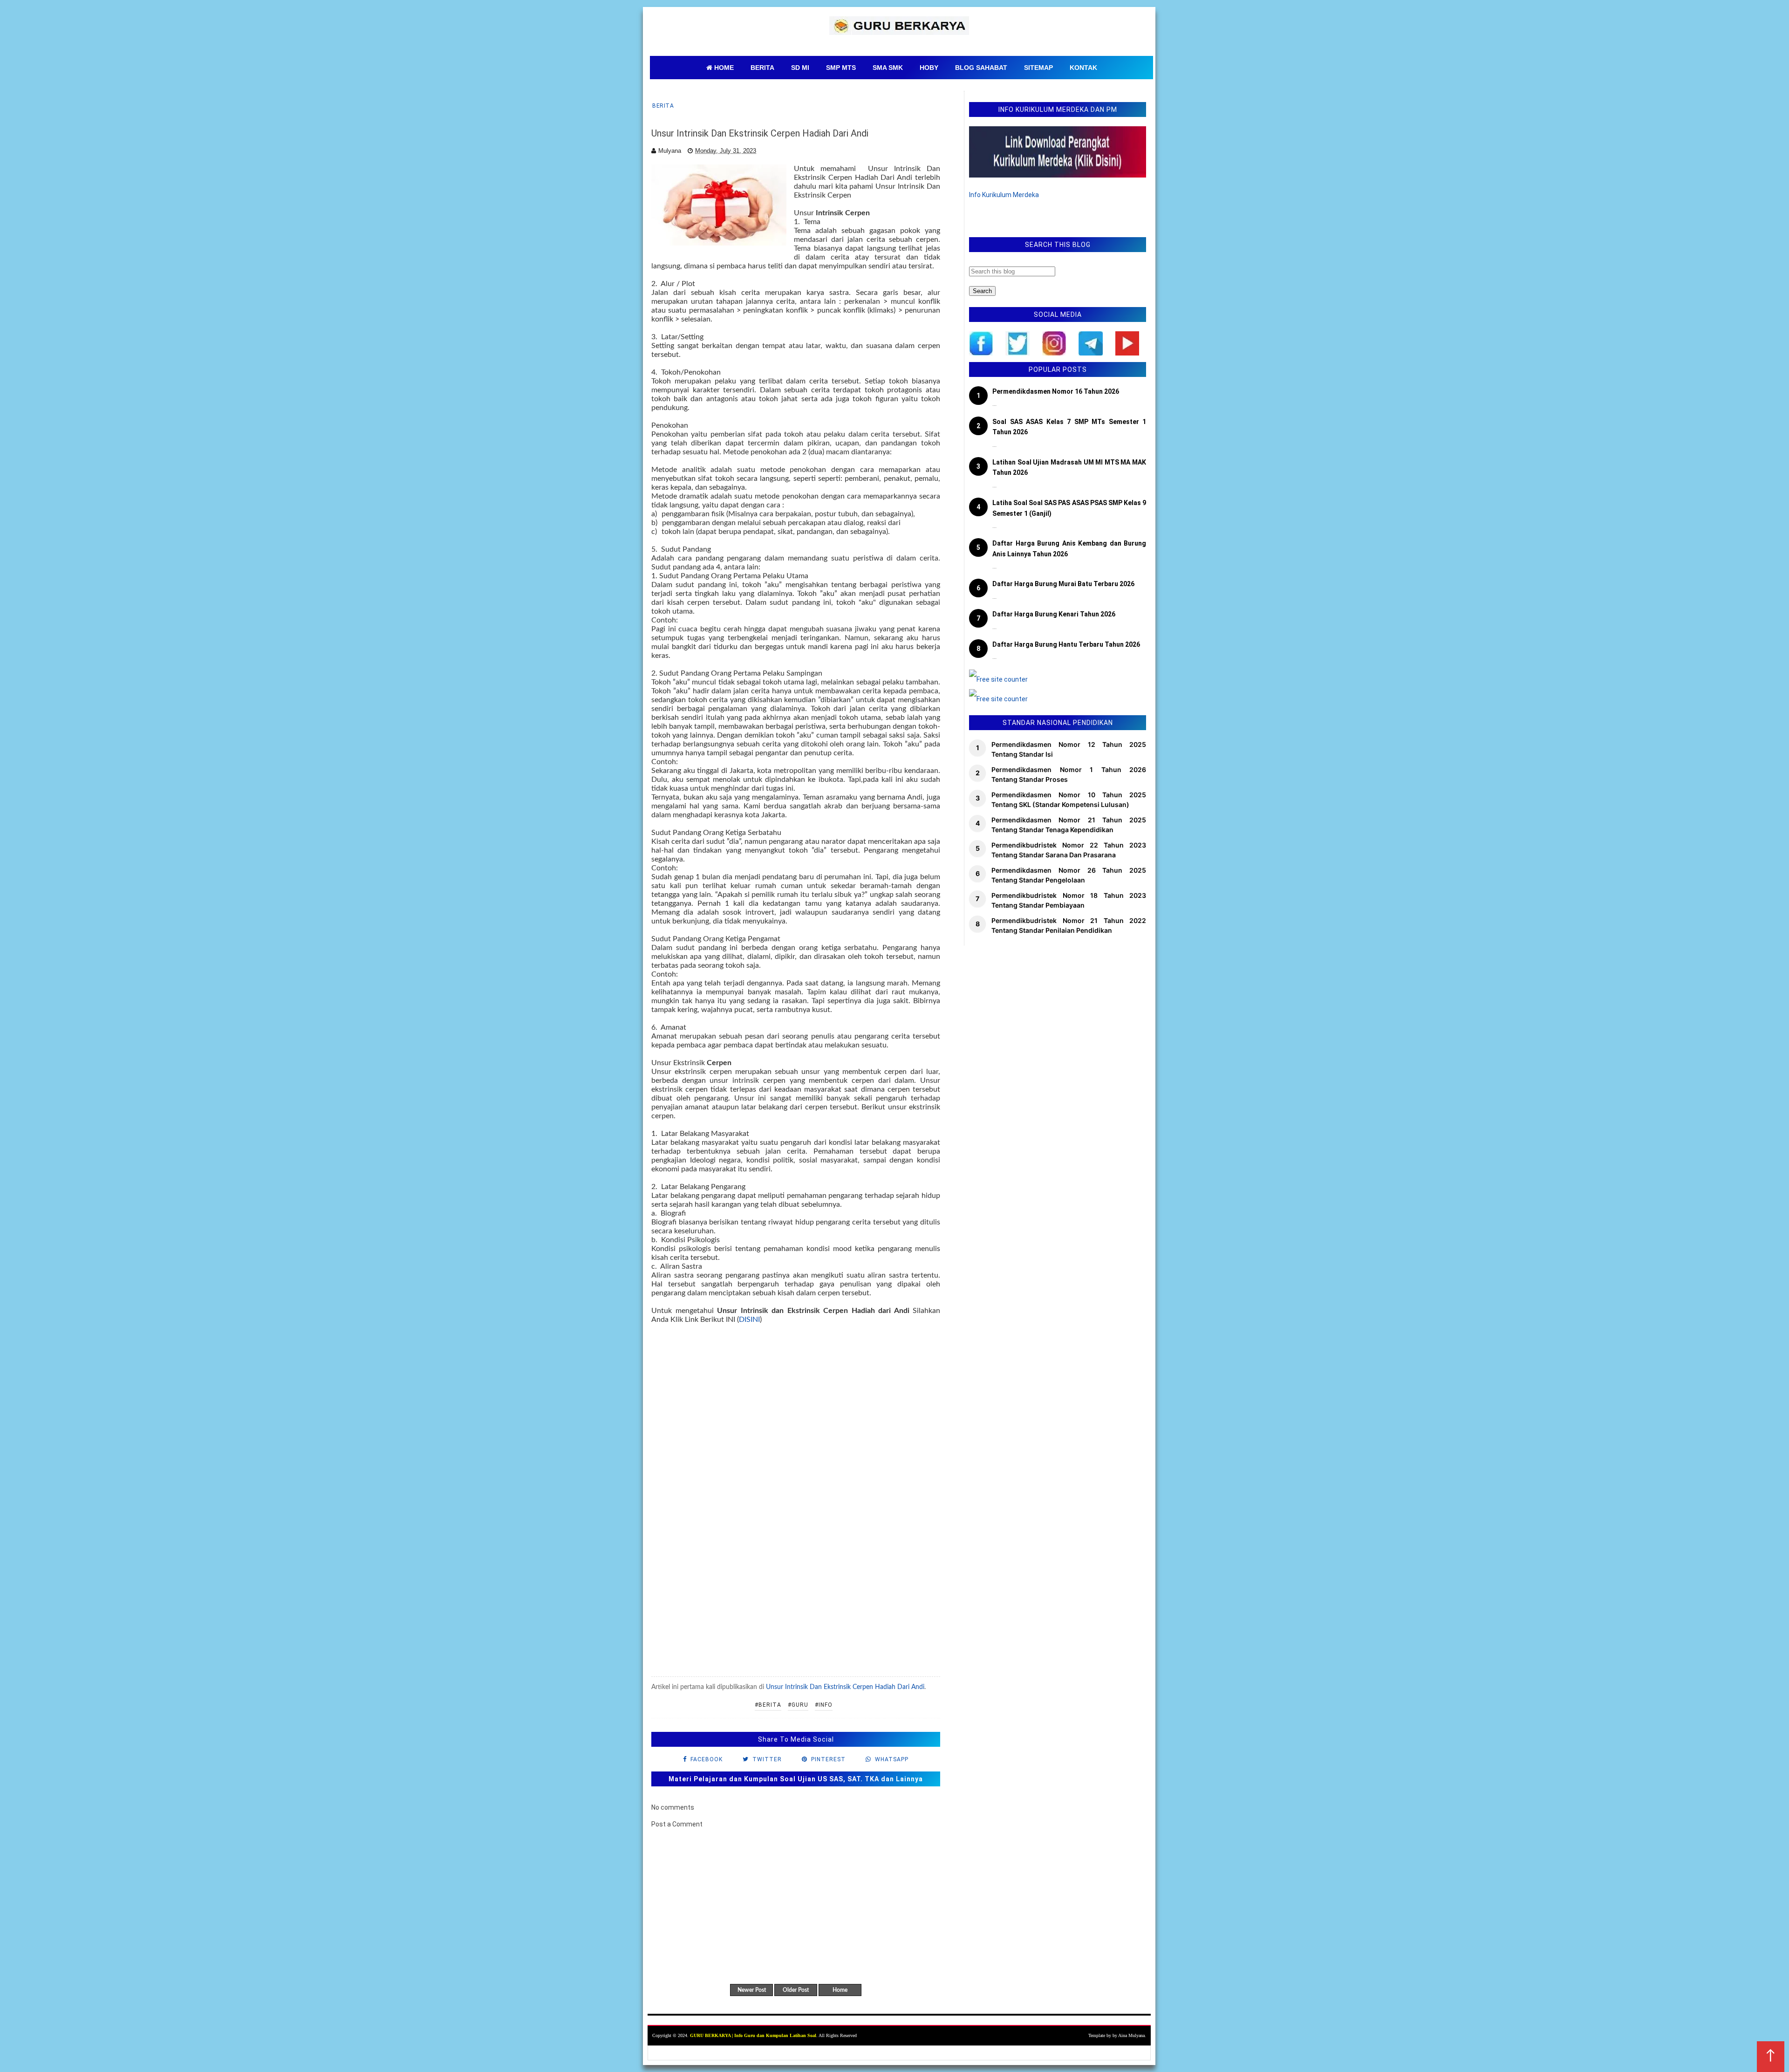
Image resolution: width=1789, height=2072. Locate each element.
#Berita (768, 1705)
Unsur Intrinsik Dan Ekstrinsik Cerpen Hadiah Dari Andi (845, 1687)
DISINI (749, 1320)
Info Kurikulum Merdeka (1004, 195)
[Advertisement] (796, 1513)
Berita (663, 106)
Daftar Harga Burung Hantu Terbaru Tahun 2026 (1066, 644)
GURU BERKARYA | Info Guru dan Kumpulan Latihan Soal (753, 2035)
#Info (824, 1705)
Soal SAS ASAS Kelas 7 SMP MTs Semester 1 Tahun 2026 (1069, 427)
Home (840, 1990)
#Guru (798, 1705)
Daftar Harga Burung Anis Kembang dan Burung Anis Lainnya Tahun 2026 (1069, 548)
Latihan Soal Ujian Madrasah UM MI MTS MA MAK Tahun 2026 (1069, 467)
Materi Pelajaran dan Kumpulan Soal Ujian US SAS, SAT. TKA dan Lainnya (796, 1779)
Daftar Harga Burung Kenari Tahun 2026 (1054, 614)
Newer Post (752, 1990)
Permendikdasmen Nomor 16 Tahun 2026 (1056, 391)
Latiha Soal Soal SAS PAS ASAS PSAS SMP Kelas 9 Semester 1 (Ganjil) (1069, 508)
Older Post (796, 1990)
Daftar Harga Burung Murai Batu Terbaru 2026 (1063, 584)
